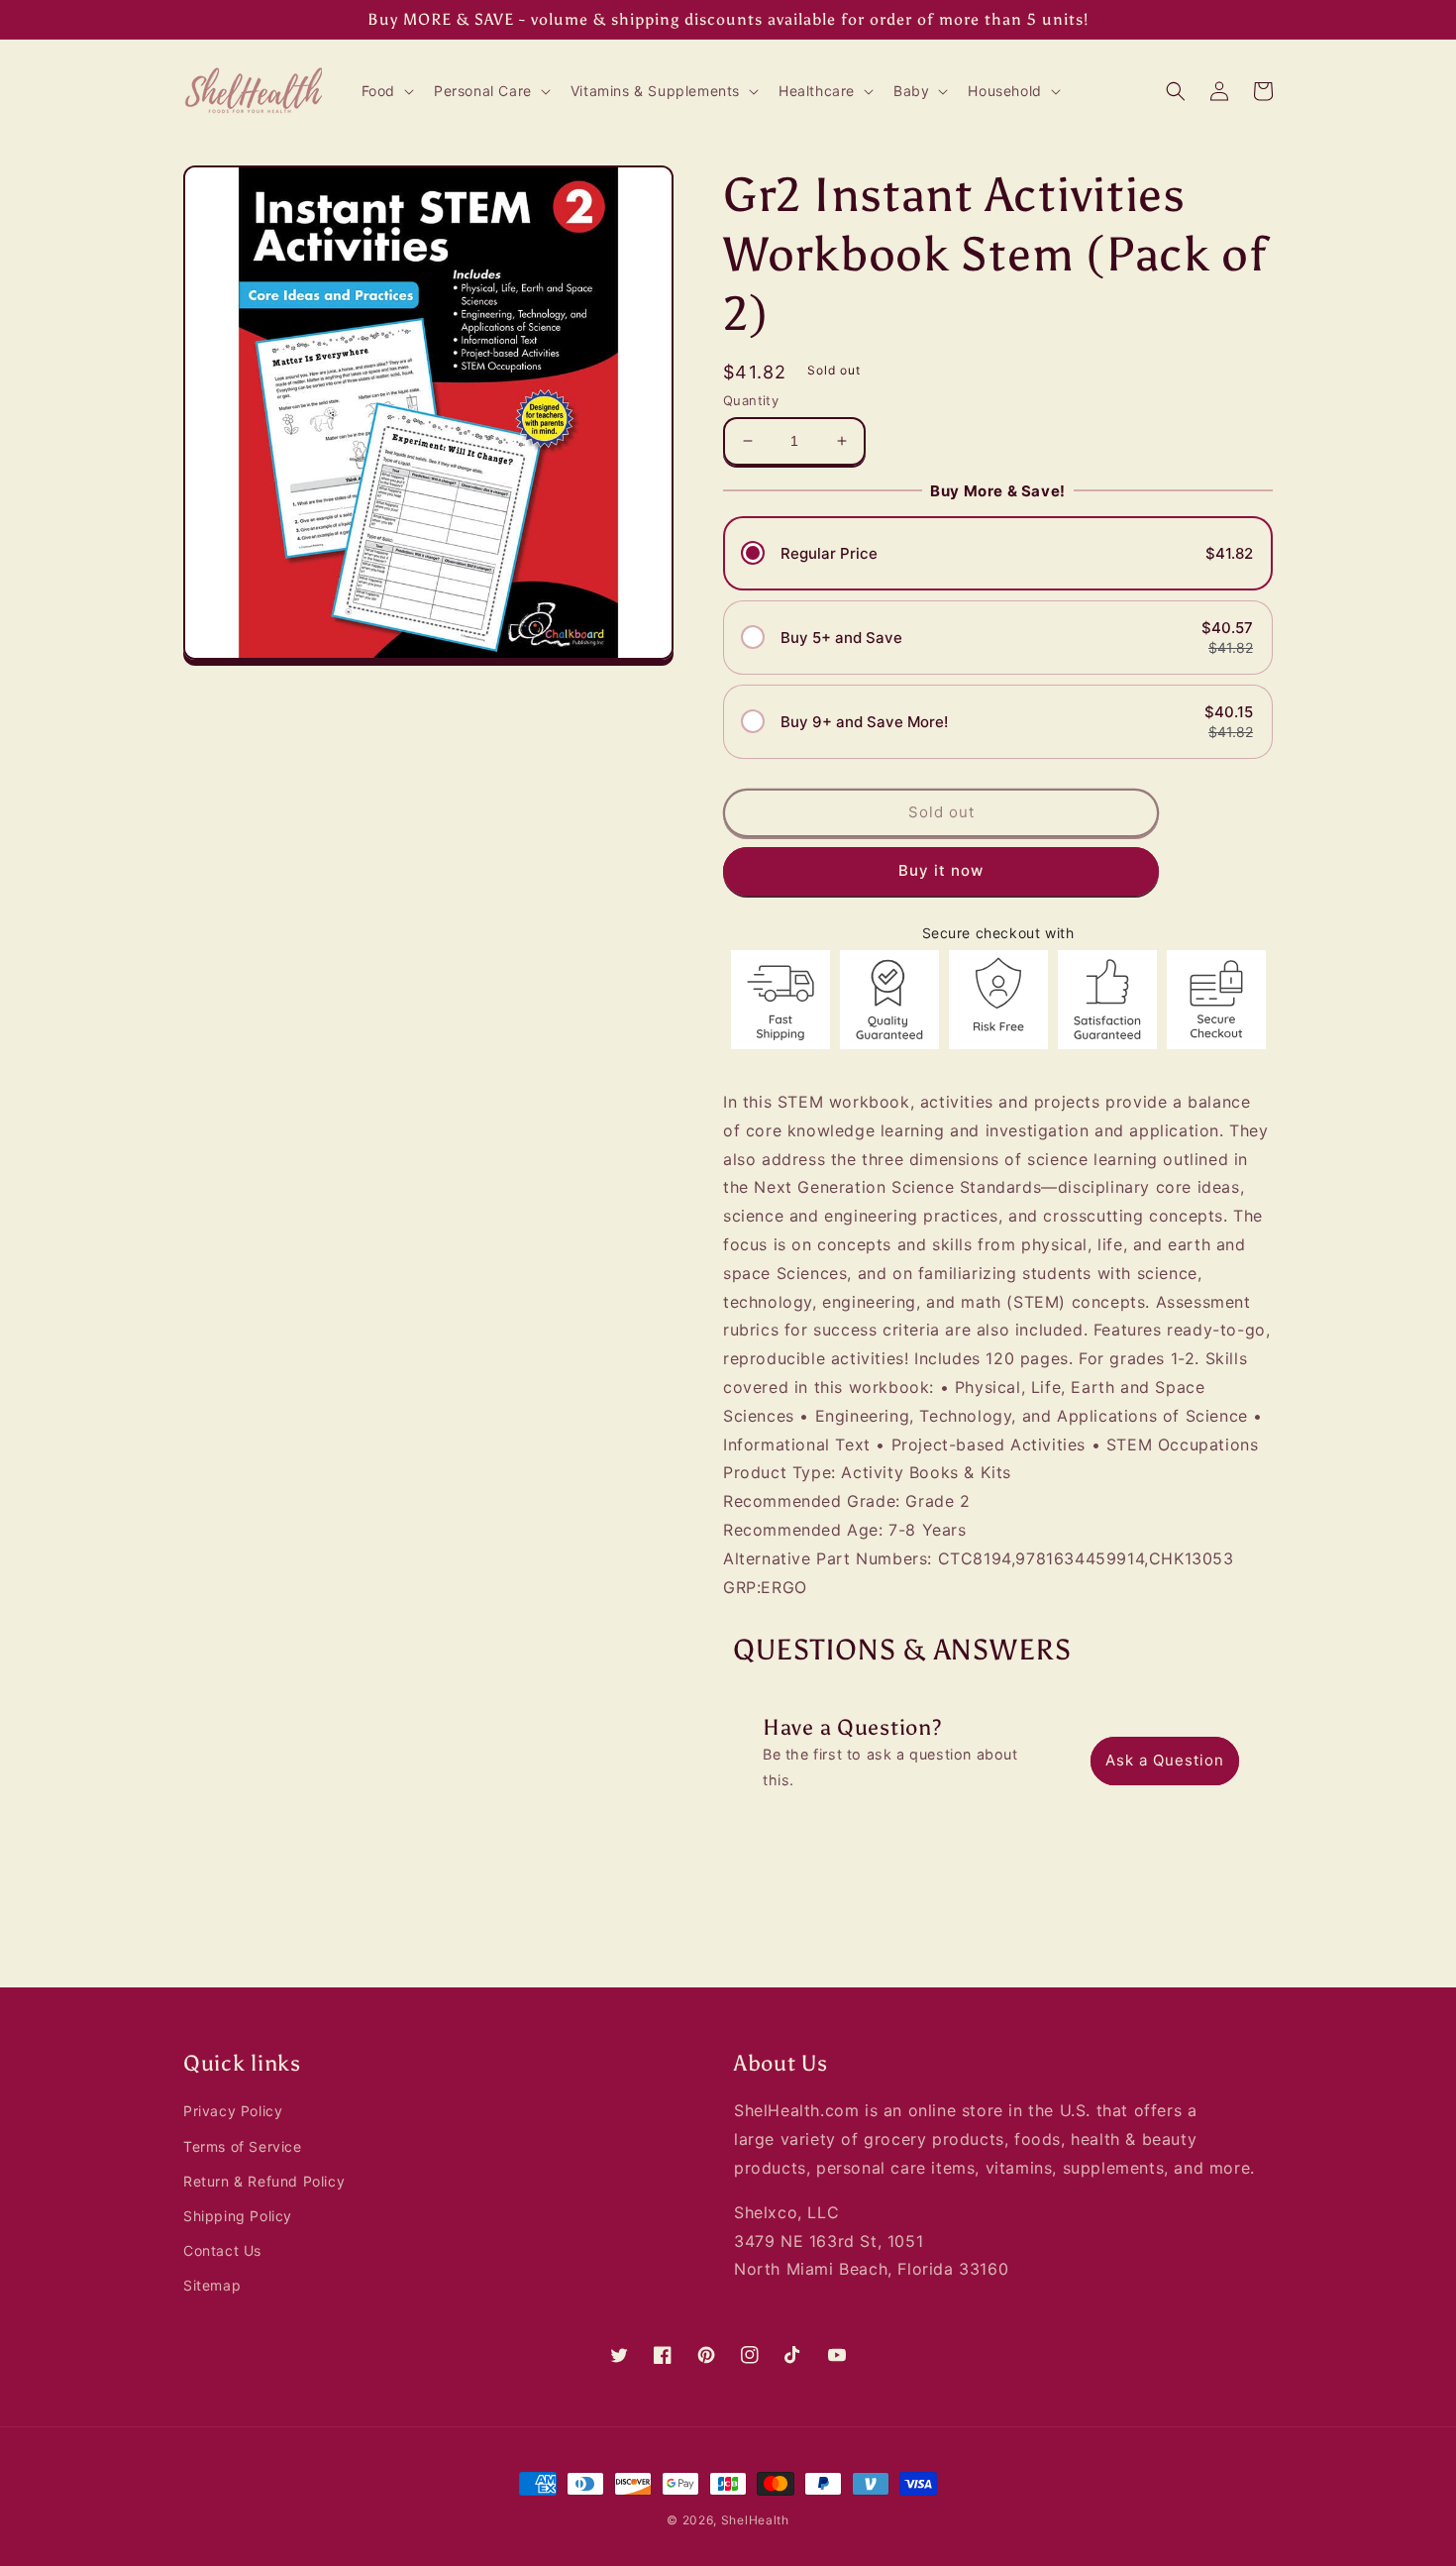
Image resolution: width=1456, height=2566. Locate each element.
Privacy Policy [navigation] (233, 2111)
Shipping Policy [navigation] (238, 2216)
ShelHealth (755, 2520)
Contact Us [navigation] (222, 2250)
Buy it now (941, 870)
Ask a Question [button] (1165, 1760)
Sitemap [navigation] (212, 2285)
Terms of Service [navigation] (243, 2146)
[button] (386, 91)
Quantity (751, 400)
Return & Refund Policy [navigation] (264, 2181)
